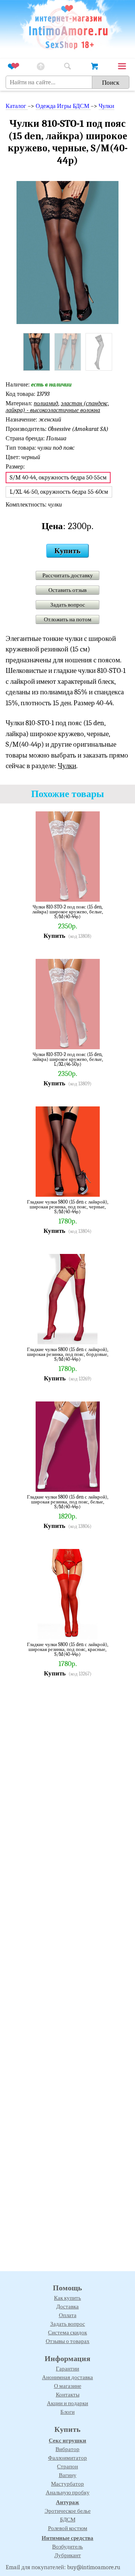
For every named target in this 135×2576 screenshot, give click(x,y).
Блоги (67, 2412)
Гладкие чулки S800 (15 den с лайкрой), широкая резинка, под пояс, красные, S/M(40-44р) (68, 1649)
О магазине (68, 2386)
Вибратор (67, 2449)
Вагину (68, 2475)
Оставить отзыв (67, 590)
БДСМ (68, 2520)
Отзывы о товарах (68, 2341)
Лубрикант (68, 2555)
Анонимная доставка (67, 2377)
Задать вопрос (68, 605)
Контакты (68, 2395)
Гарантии (67, 2369)
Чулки (106, 106)
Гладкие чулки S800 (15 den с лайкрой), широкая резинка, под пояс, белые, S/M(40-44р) (68, 1502)
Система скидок (67, 2333)
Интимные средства (67, 2538)
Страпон (67, 2466)
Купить (67, 551)
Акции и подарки (67, 2403)
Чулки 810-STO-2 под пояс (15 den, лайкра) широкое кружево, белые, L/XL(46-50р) (68, 1059)
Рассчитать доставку (68, 575)
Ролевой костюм (68, 2528)
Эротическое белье (68, 2511)
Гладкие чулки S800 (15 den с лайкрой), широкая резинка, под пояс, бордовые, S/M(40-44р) (68, 1354)
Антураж (67, 2502)
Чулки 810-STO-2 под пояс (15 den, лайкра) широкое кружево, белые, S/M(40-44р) (68, 912)
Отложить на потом (68, 619)
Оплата (68, 2315)
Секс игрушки (67, 2441)
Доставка (67, 2307)
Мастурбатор (67, 2484)
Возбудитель (67, 2547)
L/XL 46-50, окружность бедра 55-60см (59, 492)
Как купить (67, 2298)
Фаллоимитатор (67, 2458)
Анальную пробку (68, 2492)
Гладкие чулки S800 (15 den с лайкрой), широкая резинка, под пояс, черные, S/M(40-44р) (68, 1207)
